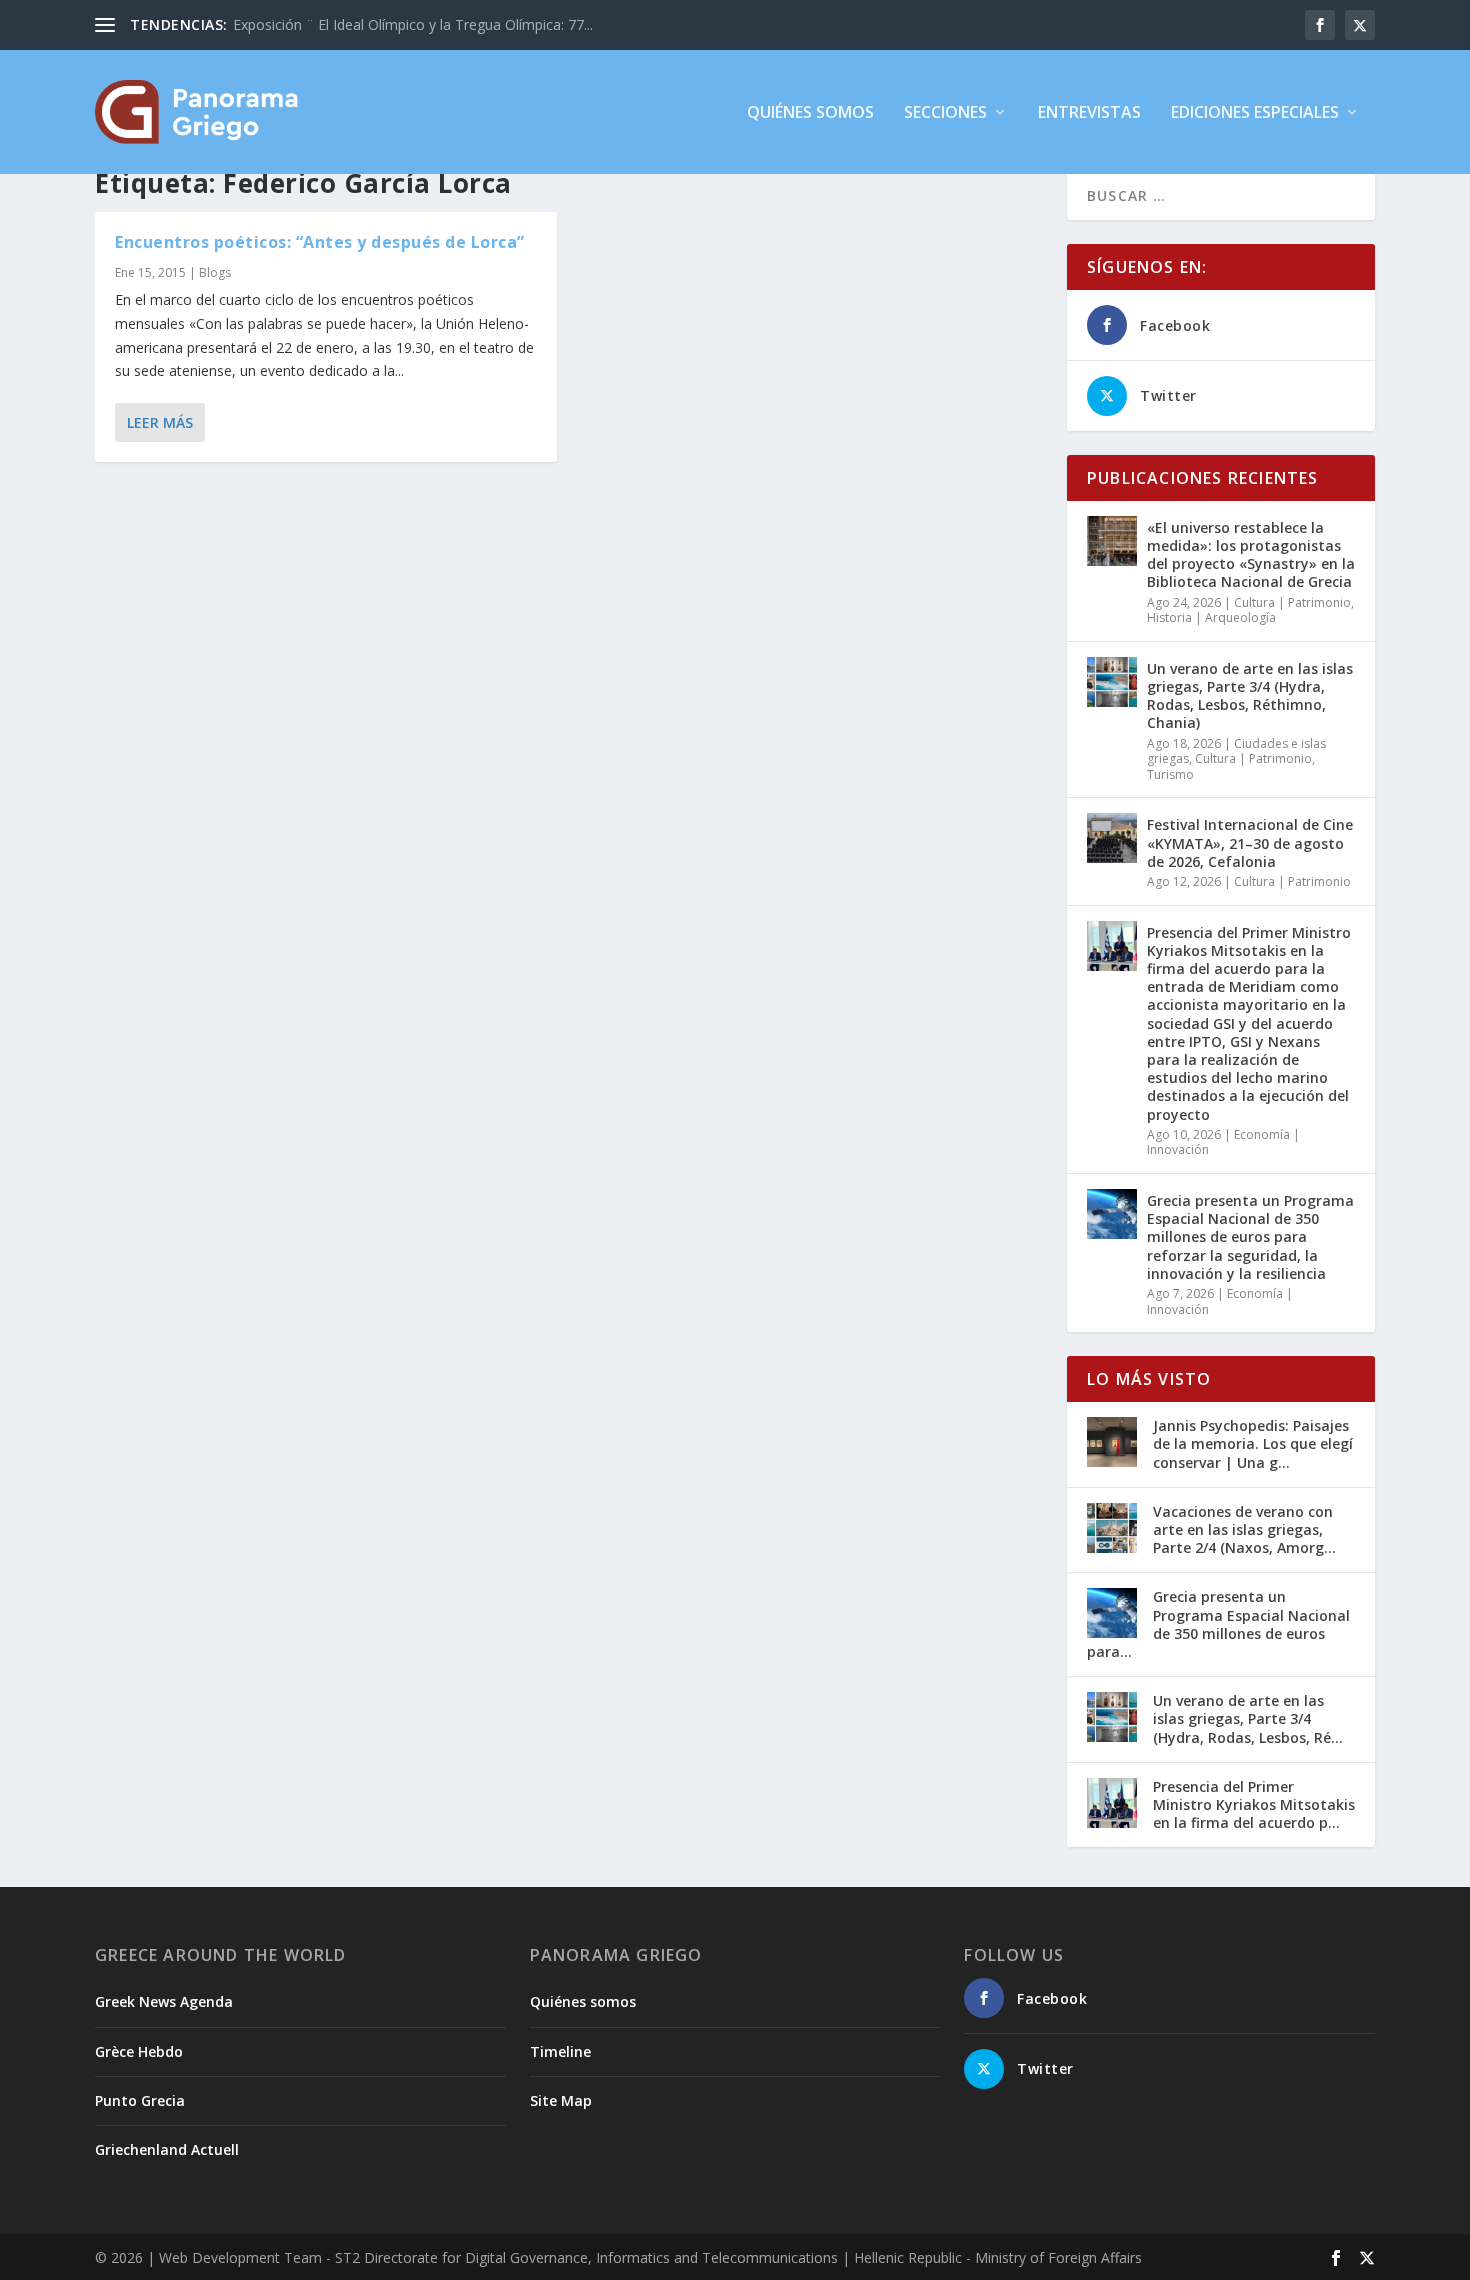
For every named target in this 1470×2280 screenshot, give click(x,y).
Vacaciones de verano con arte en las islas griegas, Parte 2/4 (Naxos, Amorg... (1244, 1529)
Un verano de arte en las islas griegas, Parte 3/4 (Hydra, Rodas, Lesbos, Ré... (1248, 1718)
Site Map (561, 2100)
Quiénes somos (810, 113)
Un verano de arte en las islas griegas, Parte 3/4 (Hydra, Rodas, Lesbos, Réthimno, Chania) (1250, 696)
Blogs (215, 272)
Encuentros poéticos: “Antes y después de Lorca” (320, 242)
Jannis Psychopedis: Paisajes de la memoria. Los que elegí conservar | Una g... (1253, 1443)
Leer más (160, 422)
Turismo (1170, 774)
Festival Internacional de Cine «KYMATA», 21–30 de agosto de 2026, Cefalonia (1250, 842)
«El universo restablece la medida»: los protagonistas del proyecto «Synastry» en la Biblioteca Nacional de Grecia (1251, 555)
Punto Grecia (140, 2100)
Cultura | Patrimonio (1292, 602)
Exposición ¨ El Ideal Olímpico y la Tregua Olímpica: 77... (413, 24)
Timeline (560, 2051)
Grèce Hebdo (139, 2051)
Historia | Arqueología (1211, 617)
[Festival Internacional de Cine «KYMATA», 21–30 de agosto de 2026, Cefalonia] (1112, 838)
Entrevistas (1089, 113)
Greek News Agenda (164, 2001)
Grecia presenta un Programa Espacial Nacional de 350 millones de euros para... (1218, 1624)
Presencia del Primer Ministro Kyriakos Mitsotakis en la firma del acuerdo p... (1254, 1804)
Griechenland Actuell (167, 2149)
